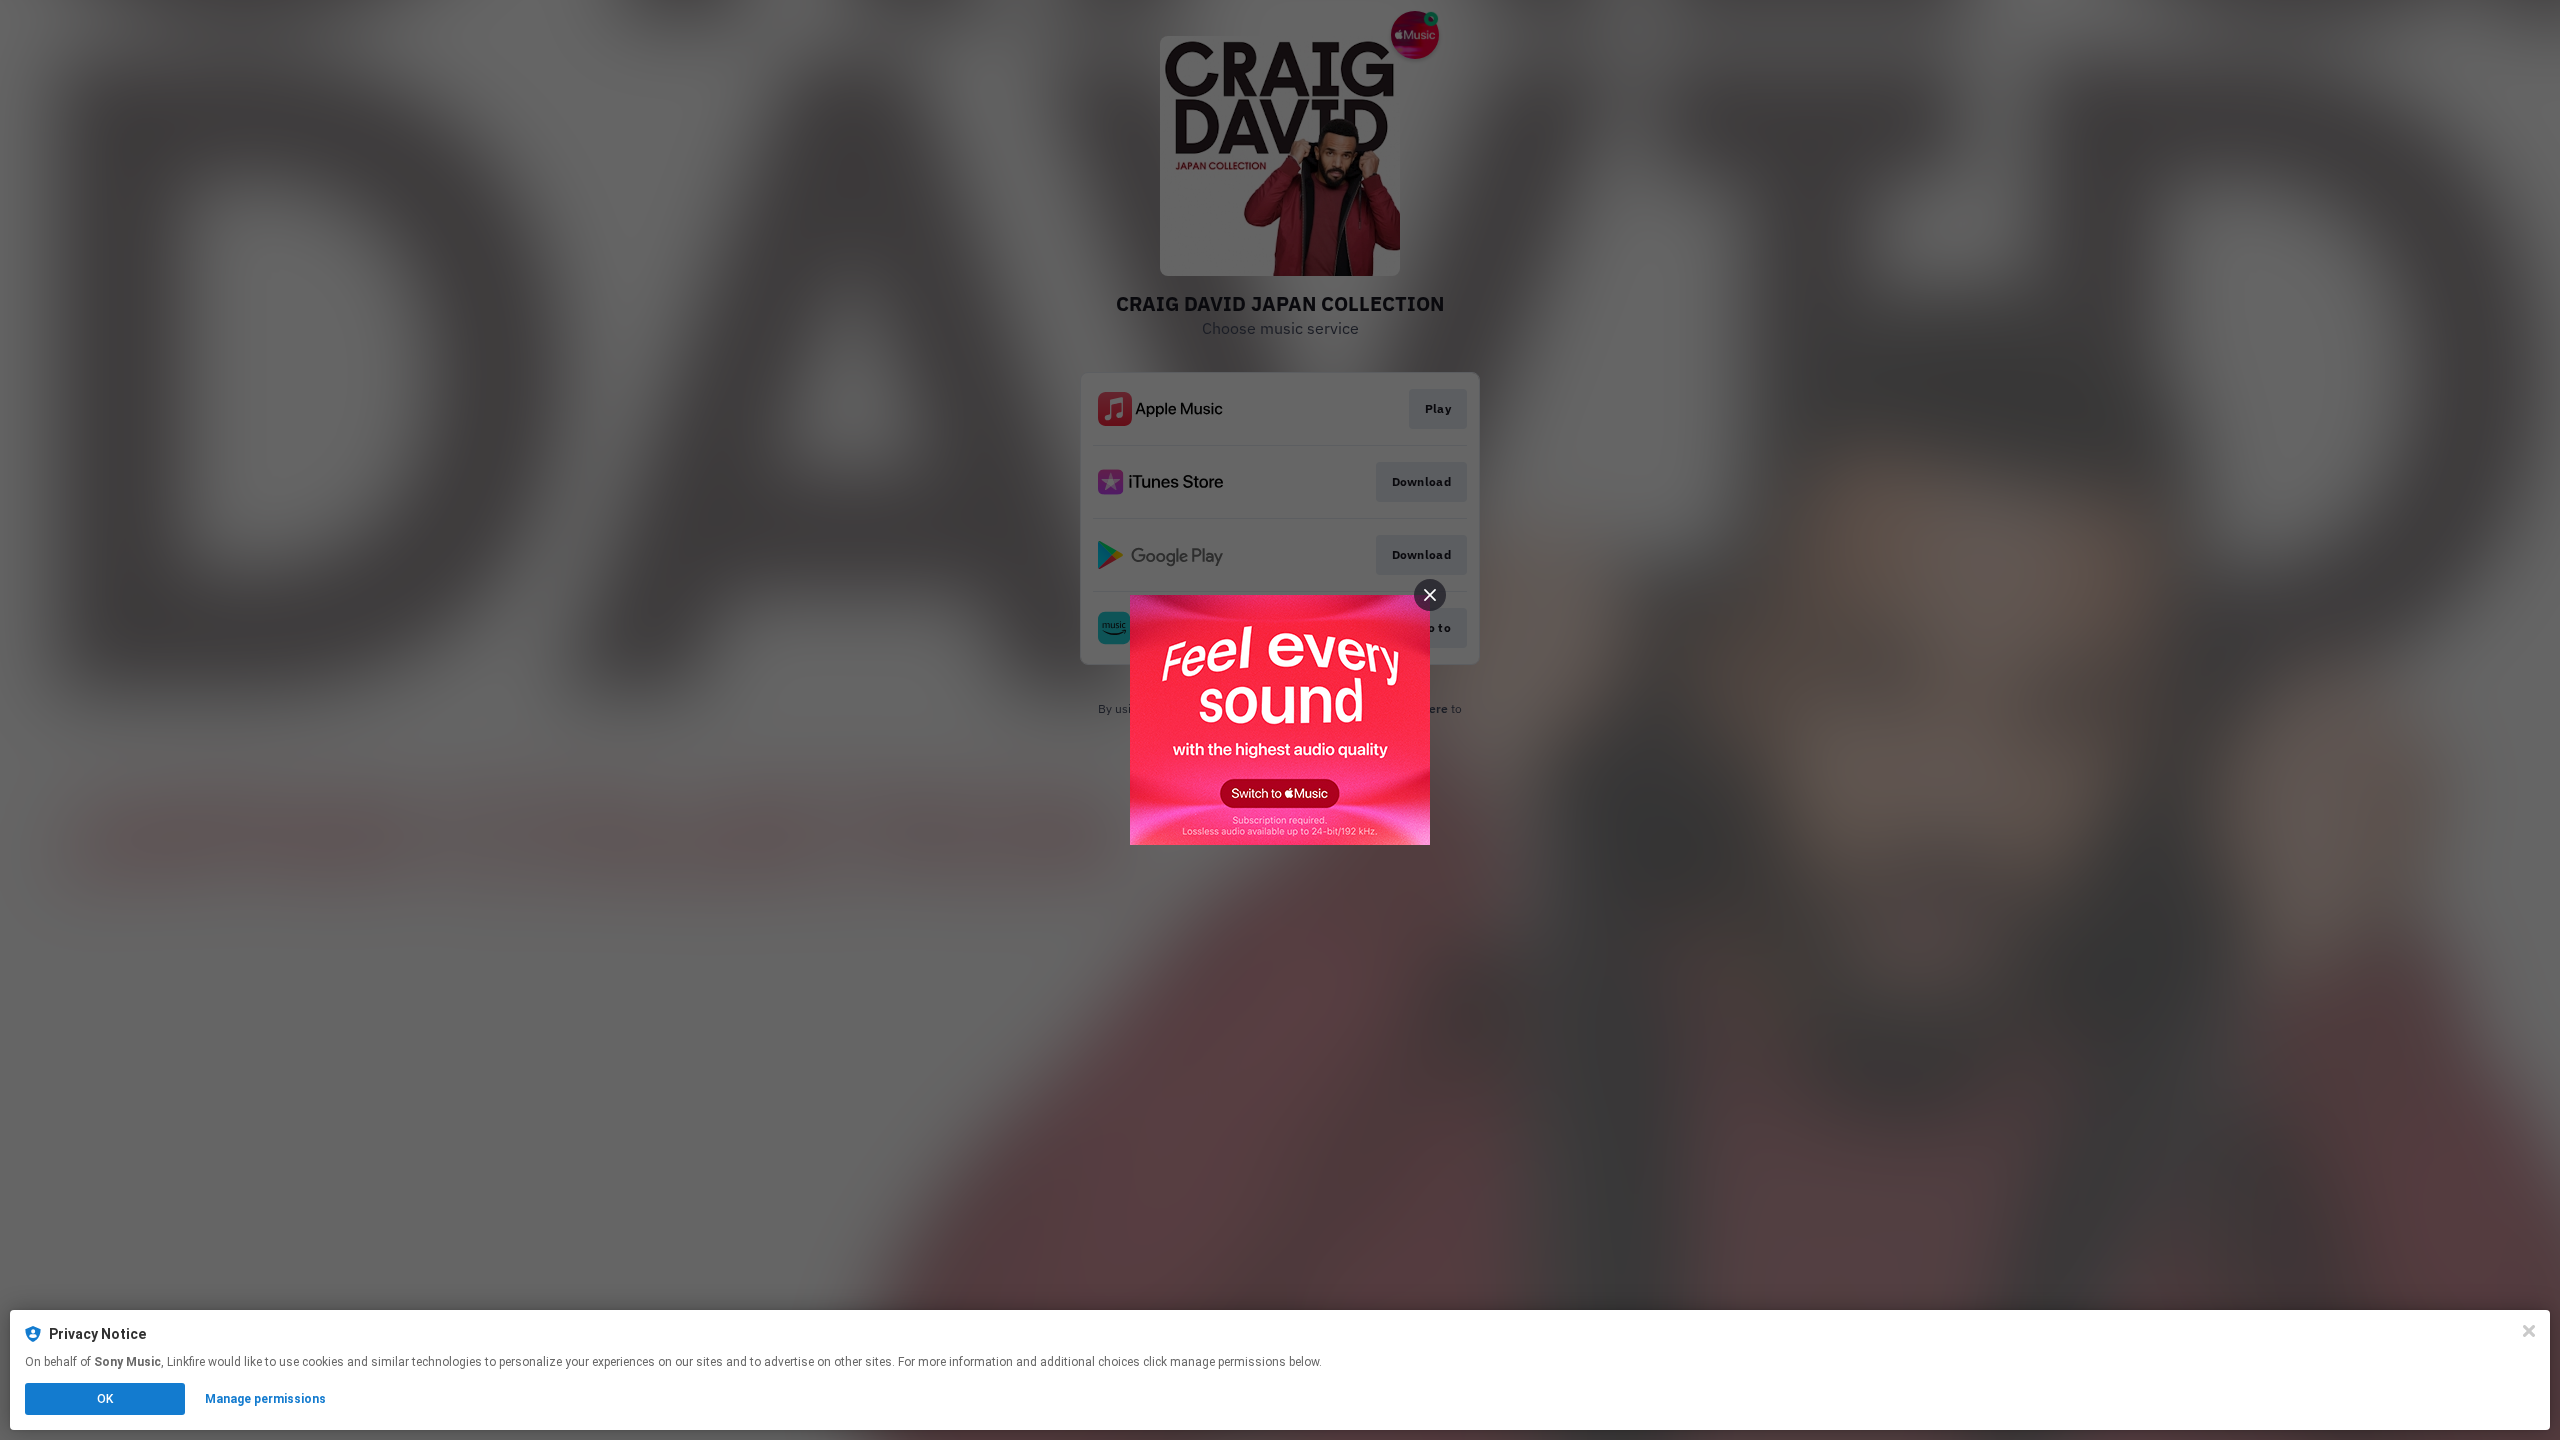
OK (105, 1399)
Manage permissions (265, 1399)
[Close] (2529, 1331)
